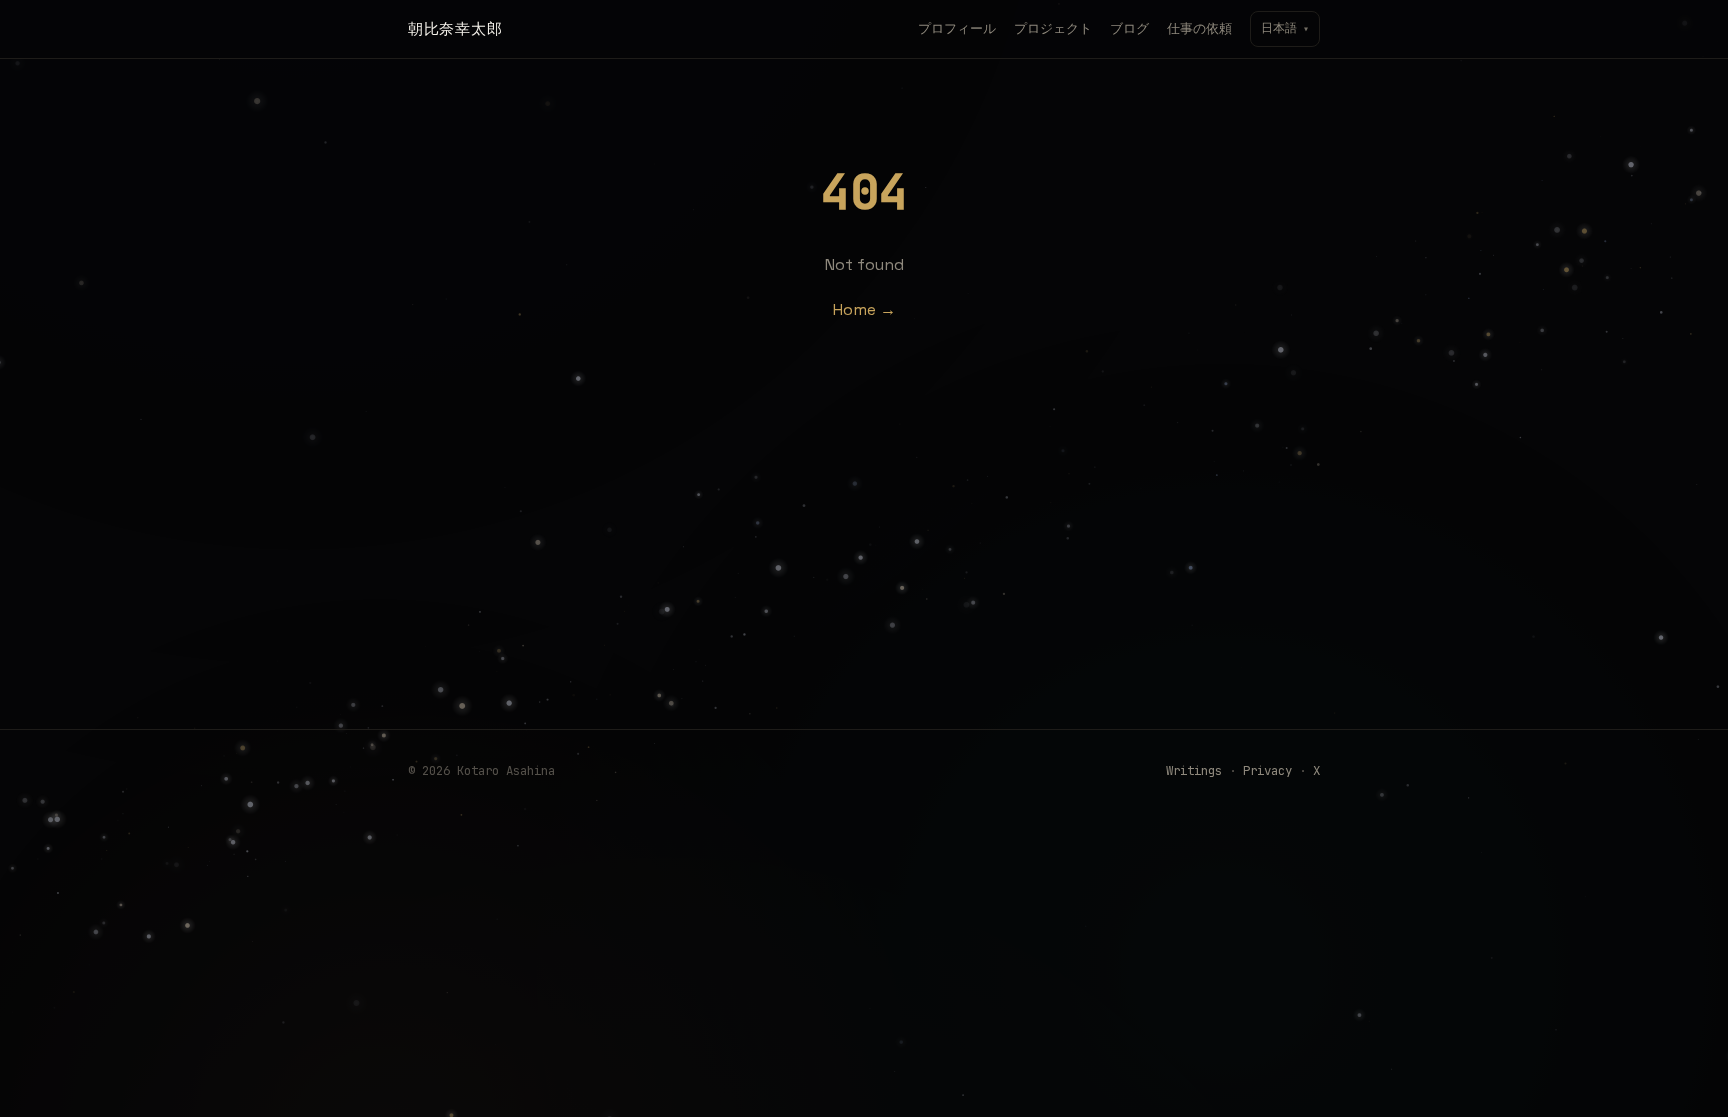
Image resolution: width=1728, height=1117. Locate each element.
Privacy (1267, 770)
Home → (864, 309)
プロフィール (957, 28)
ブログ (1129, 28)
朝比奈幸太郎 (455, 28)
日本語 (1285, 28)
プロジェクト (1053, 28)
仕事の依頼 (1199, 28)
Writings (1194, 770)
